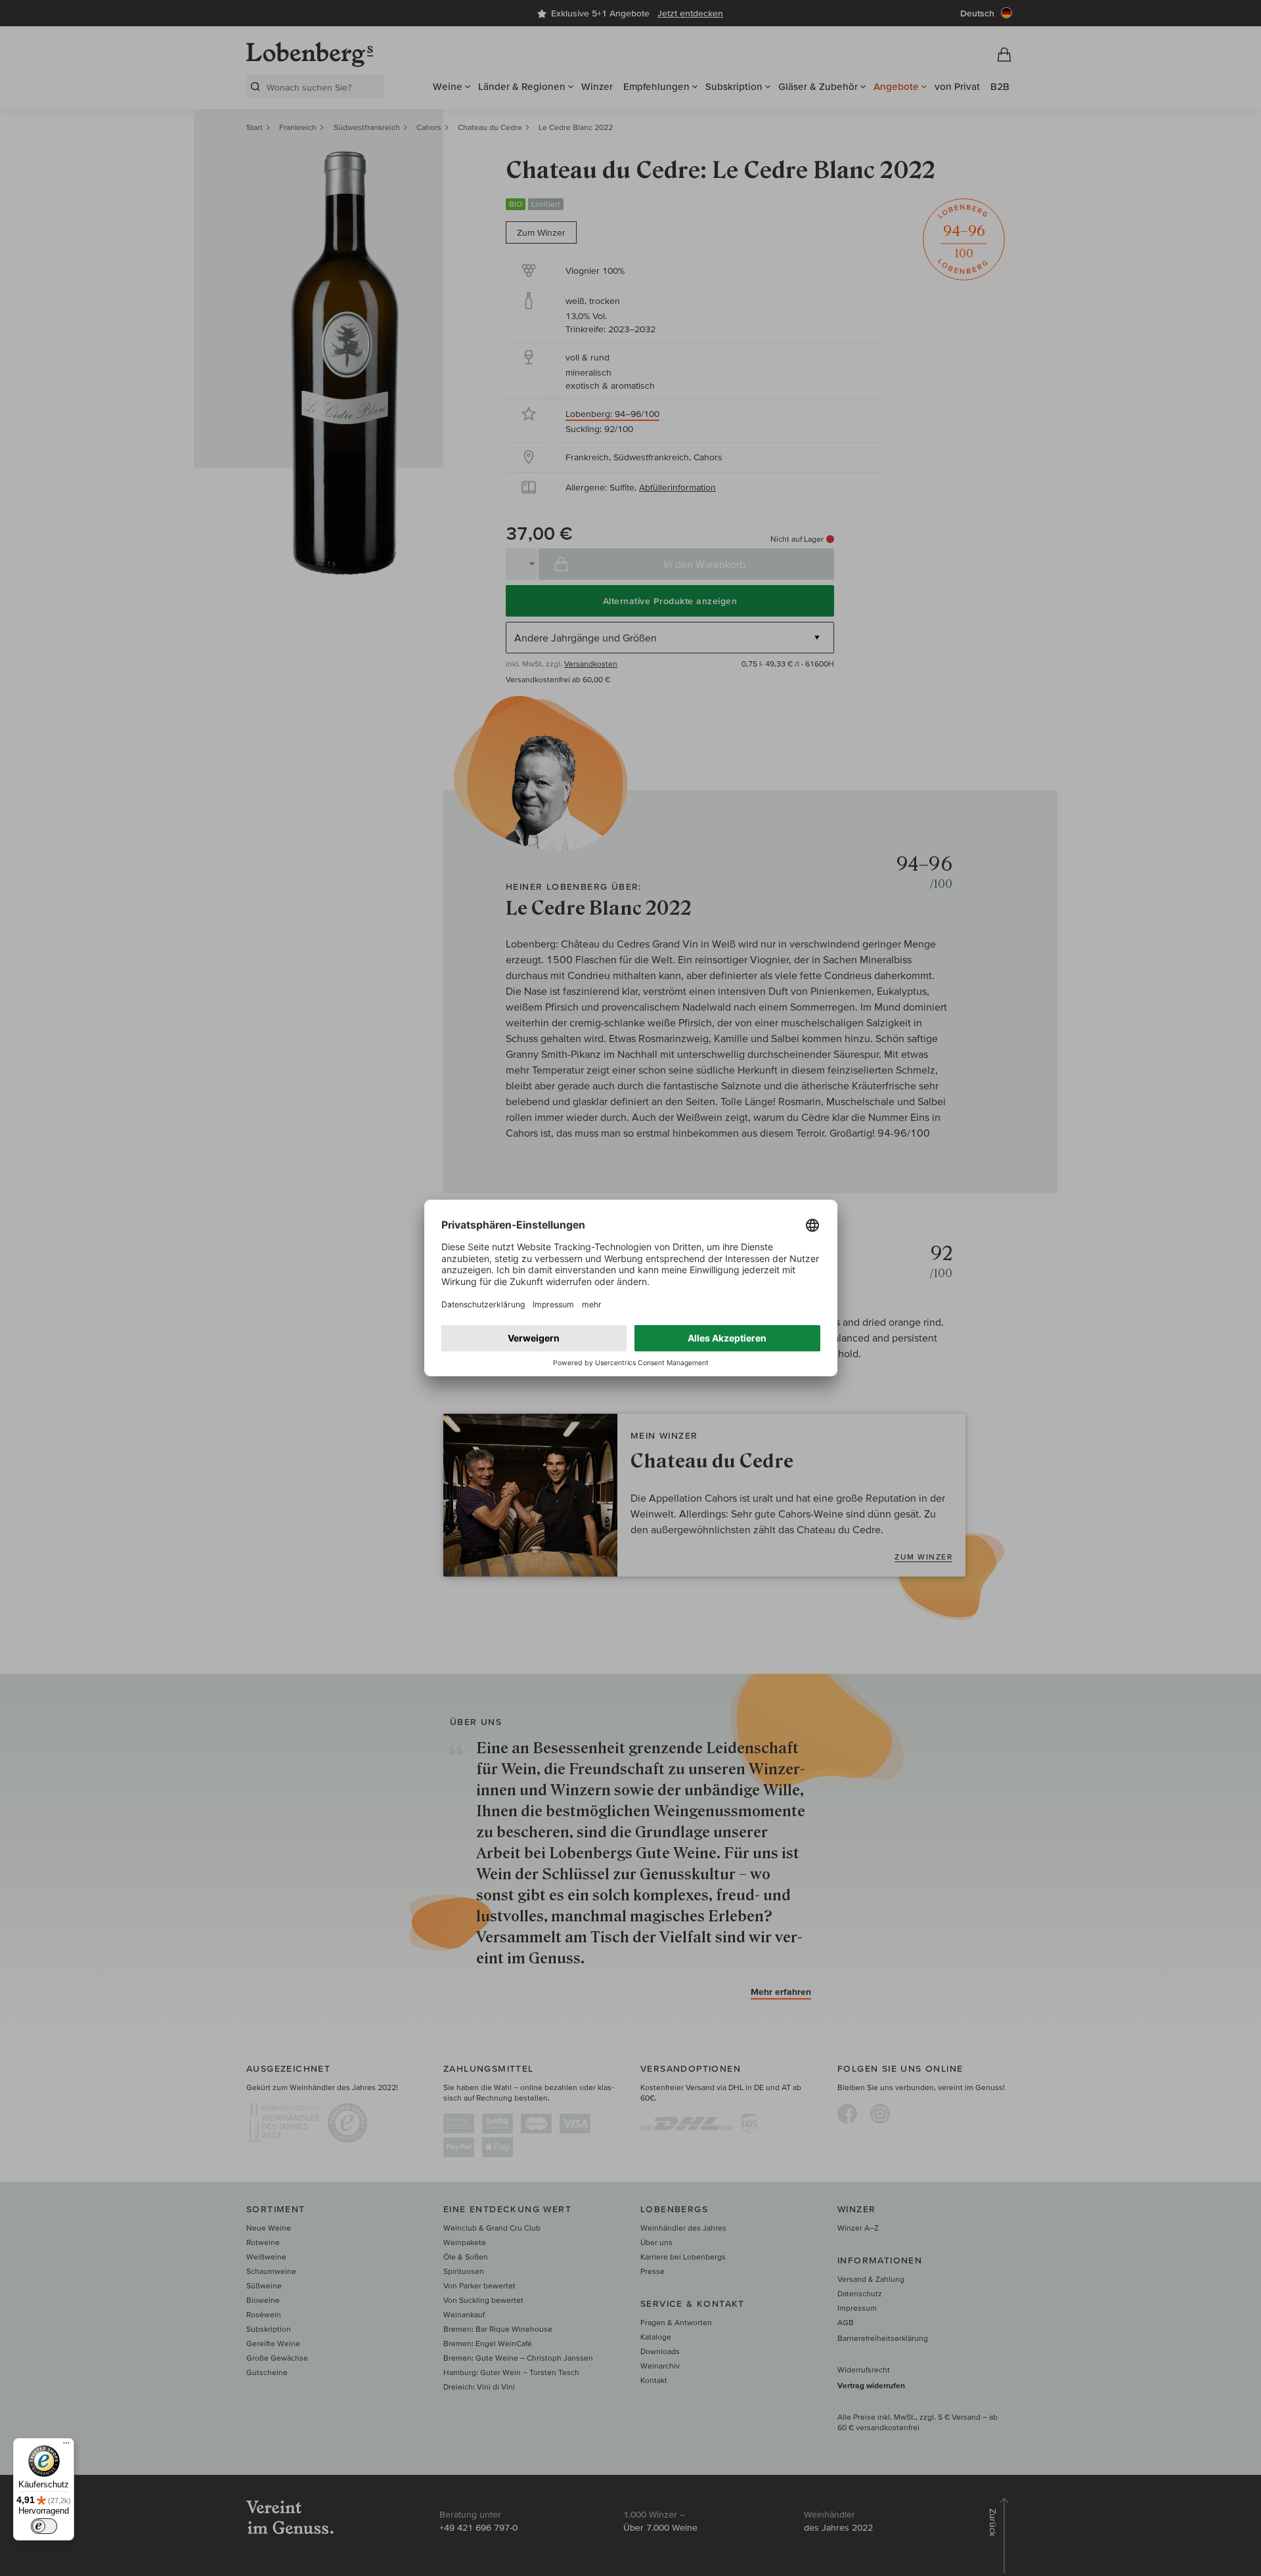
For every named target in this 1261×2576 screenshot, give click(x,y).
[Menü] (66, 2446)
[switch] (44, 2526)
